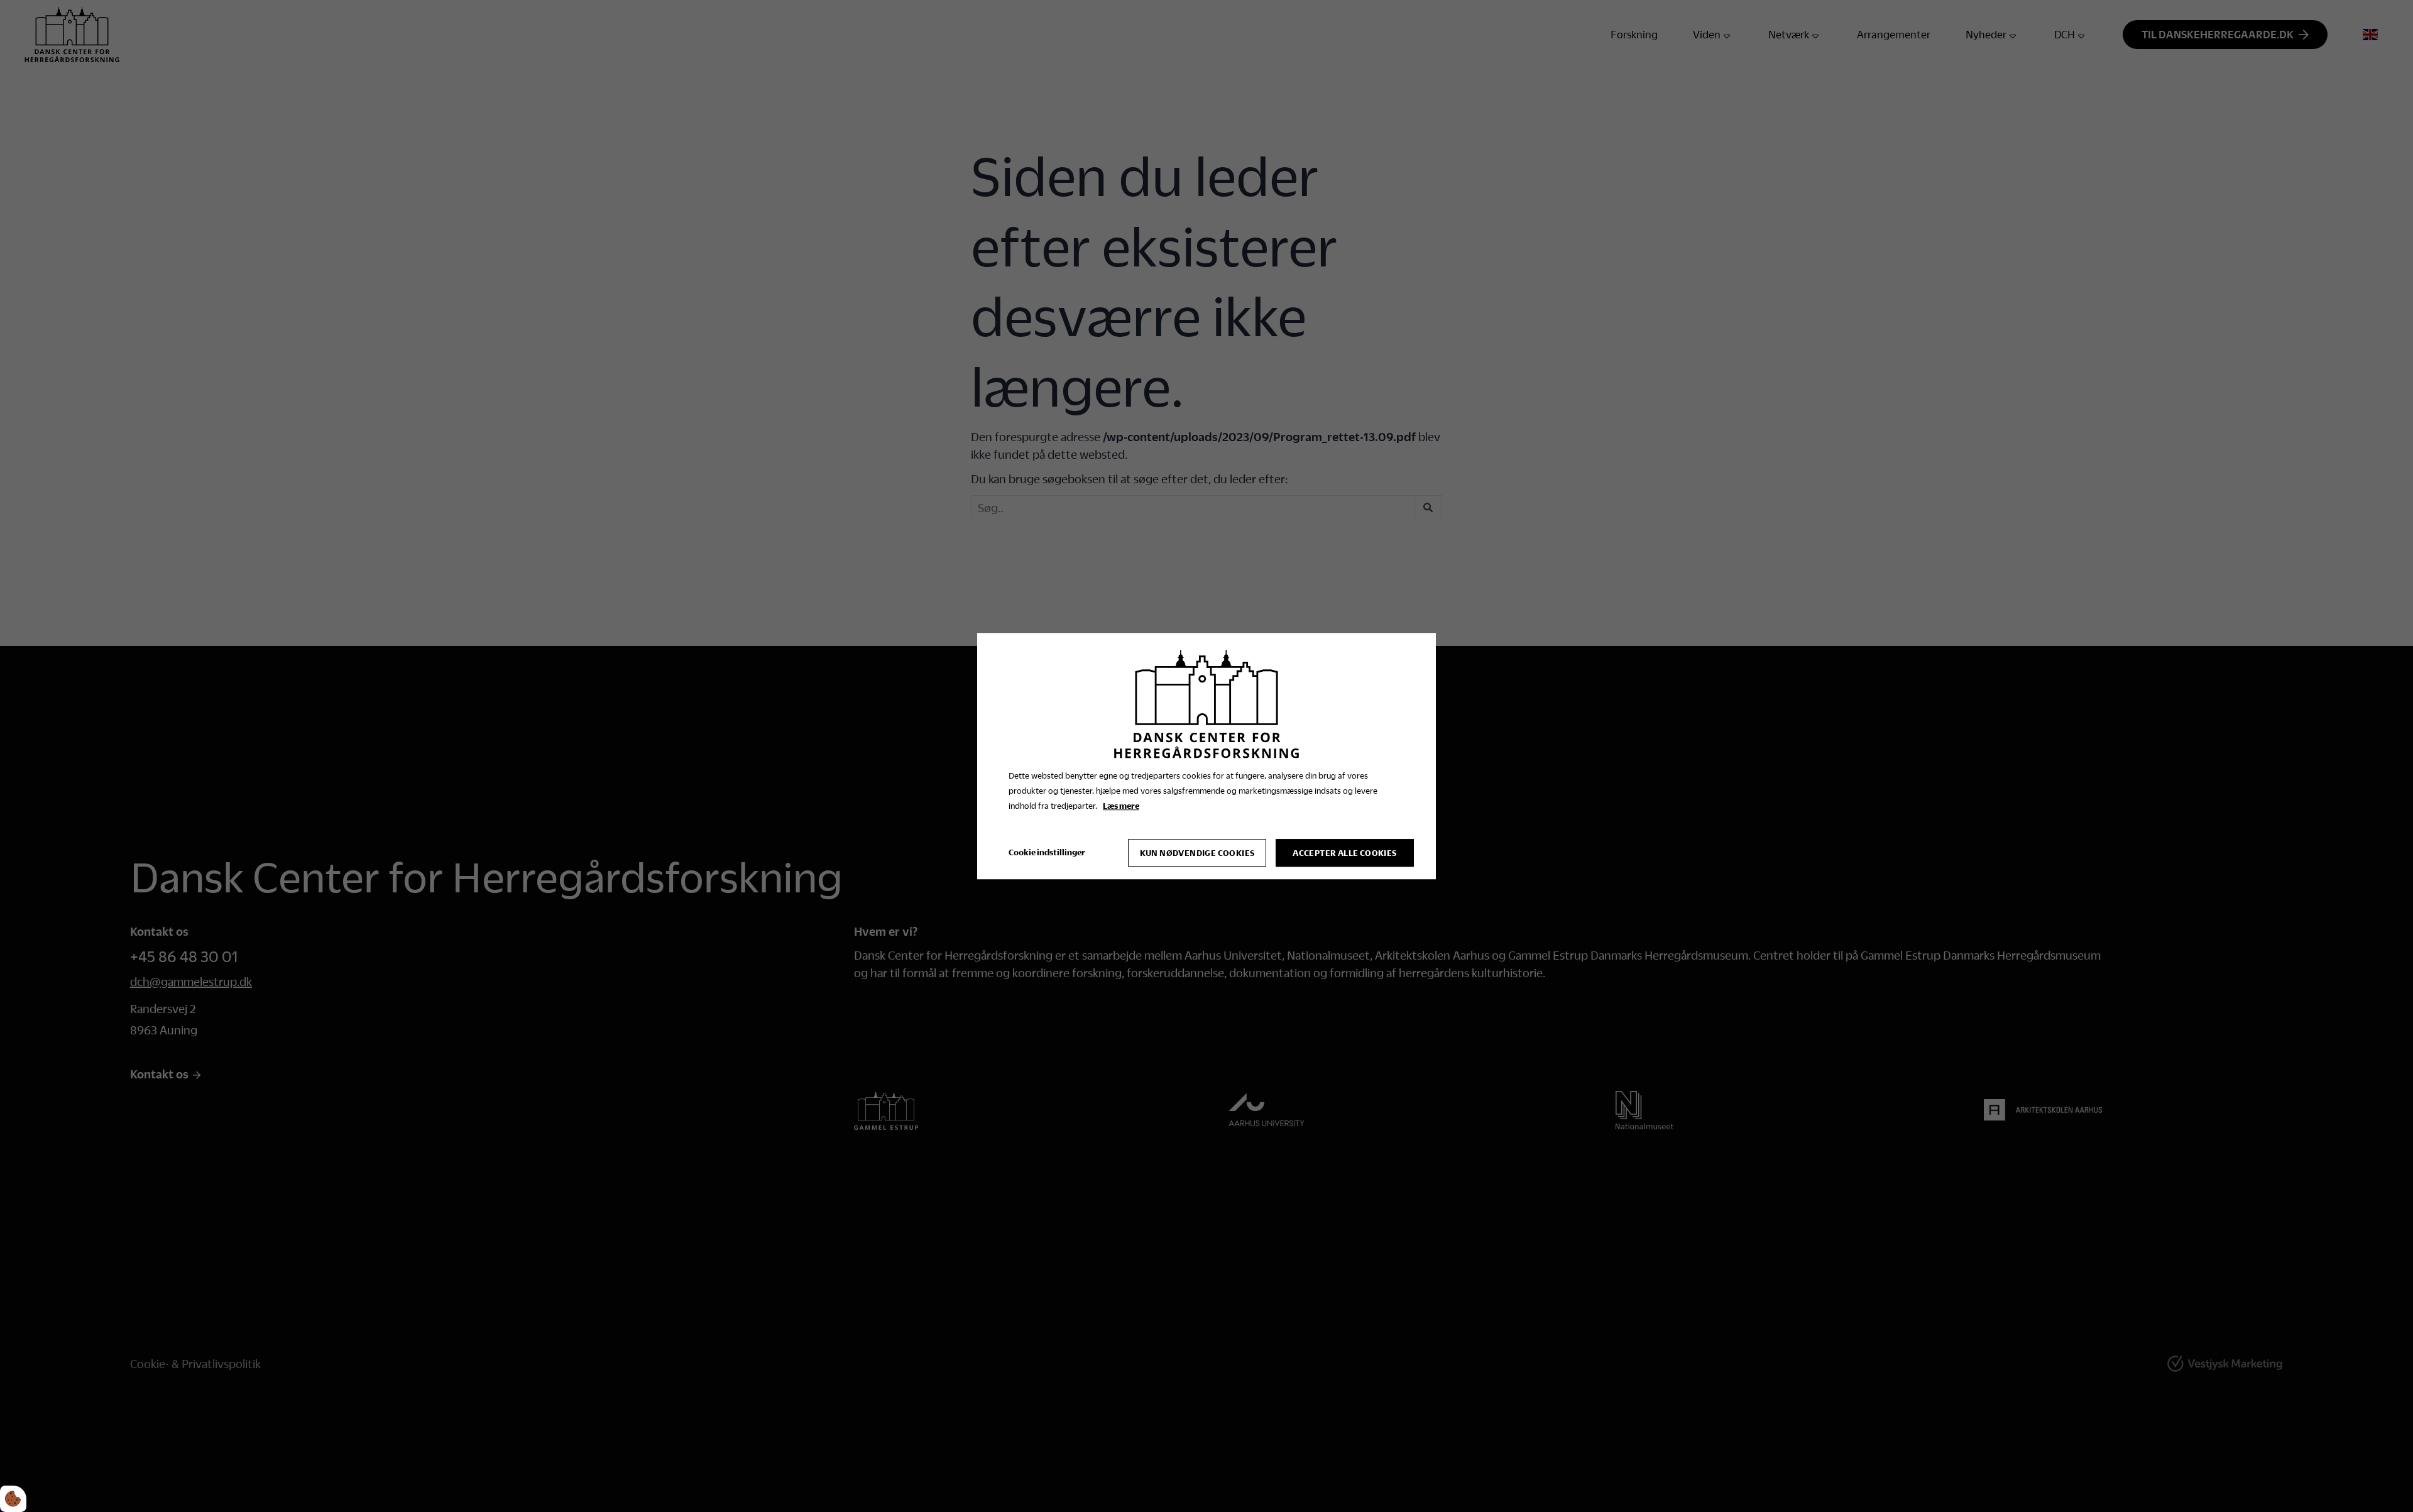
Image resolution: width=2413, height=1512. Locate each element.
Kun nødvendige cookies (1197, 853)
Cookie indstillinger (1047, 852)
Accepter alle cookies (1344, 853)
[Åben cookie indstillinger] (13, 1499)
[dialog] (1206, 756)
